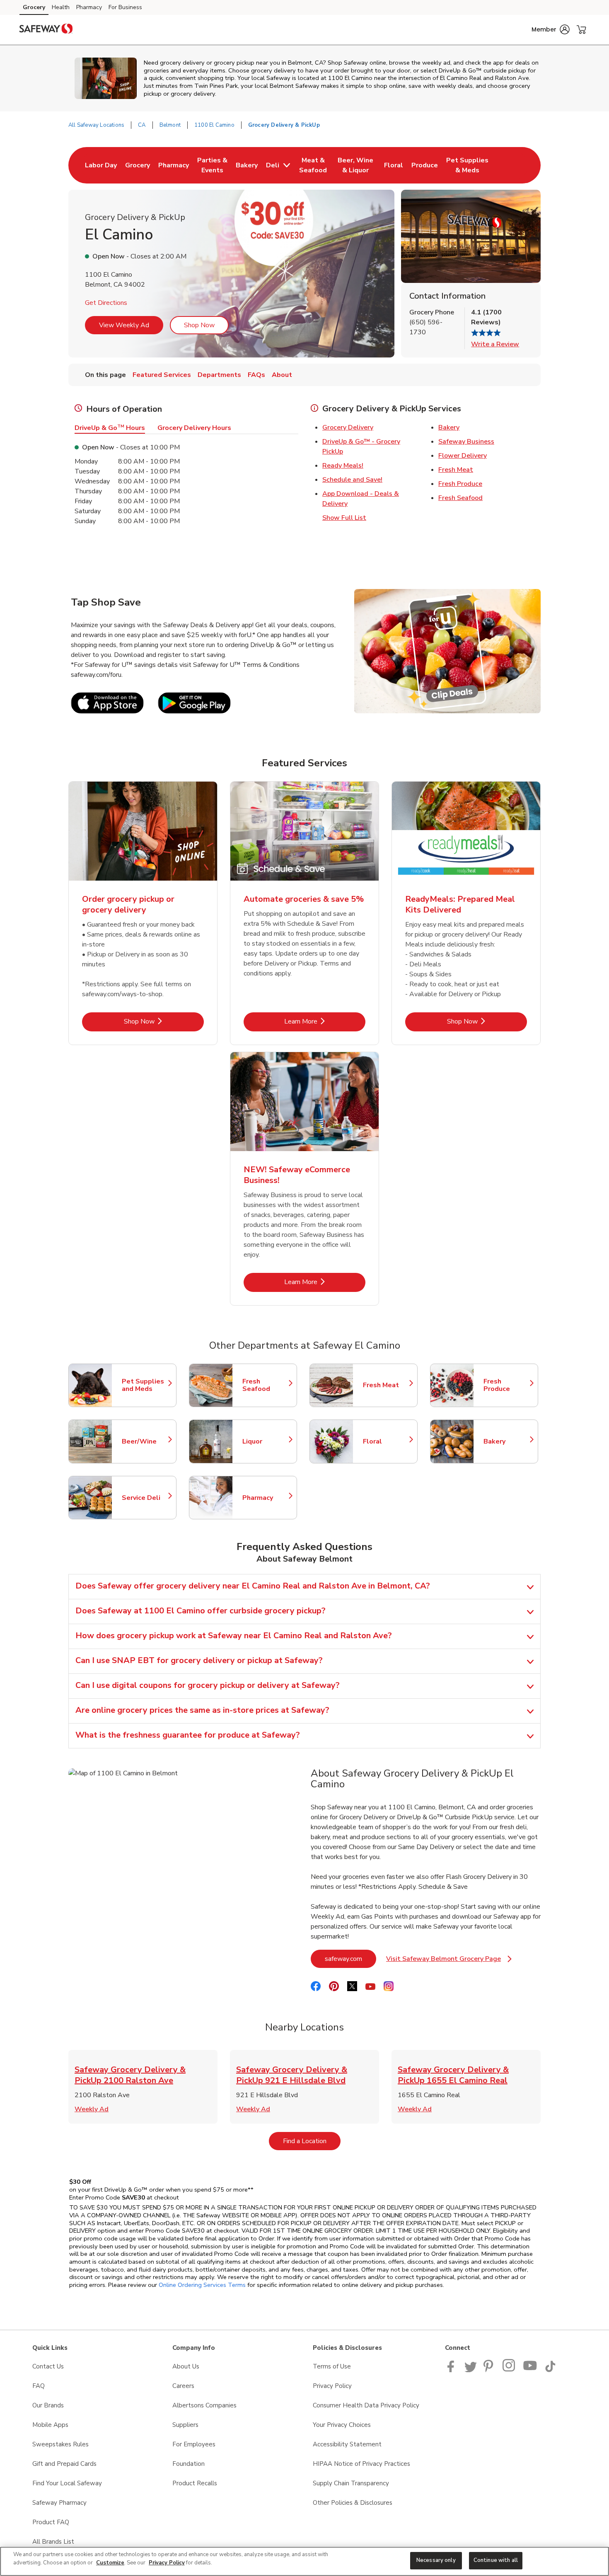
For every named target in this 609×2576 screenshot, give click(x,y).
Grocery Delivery (348, 427)
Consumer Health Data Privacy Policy (366, 2405)
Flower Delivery (463, 456)
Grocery (34, 7)
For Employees (194, 2444)
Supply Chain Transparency (351, 2483)
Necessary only (436, 2560)
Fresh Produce (460, 484)
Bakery (449, 427)
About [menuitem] (282, 375)
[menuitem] (101, 165)
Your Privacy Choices (342, 2425)
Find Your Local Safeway (67, 2483)
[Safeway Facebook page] (453, 2370)
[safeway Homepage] (46, 30)
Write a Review (495, 344)
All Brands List (53, 2542)
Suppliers (185, 2425)
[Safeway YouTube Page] (530, 2370)
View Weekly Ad (124, 325)
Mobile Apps (50, 2425)
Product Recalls (195, 2483)
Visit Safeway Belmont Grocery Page (449, 1961)
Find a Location (312, 2141)
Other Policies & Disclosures (353, 2503)
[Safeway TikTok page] (550, 2370)
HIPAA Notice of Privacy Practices (361, 2464)
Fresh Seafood (460, 498)
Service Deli (145, 1498)
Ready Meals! (343, 466)
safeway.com (350, 1959)
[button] (551, 29)
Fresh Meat (456, 470)
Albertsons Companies (204, 2405)
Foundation (188, 2464)
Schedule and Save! (352, 480)
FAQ (39, 2386)
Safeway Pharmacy (59, 2503)
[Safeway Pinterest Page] (490, 2370)
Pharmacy (89, 7)
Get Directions (106, 303)
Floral (386, 1441)
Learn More (325, 1021)
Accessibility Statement (347, 2444)
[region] (304, 2561)
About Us (186, 2366)
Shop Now (199, 325)
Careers (183, 2386)
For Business (125, 7)
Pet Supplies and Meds (145, 1385)
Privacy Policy (332, 2386)
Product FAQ (51, 2522)
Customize (110, 2563)
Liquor (266, 1441)
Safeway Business (466, 442)
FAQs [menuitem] (256, 375)
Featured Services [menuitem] (162, 375)
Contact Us (48, 2366)
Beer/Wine (145, 1441)
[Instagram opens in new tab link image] (509, 2370)
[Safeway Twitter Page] (471, 2370)
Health (61, 7)
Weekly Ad (92, 2109)
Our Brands (48, 2405)
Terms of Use (332, 2366)
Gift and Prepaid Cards (64, 2464)
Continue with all (496, 2560)
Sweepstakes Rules (60, 2444)
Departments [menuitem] (219, 375)
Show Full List (344, 518)
